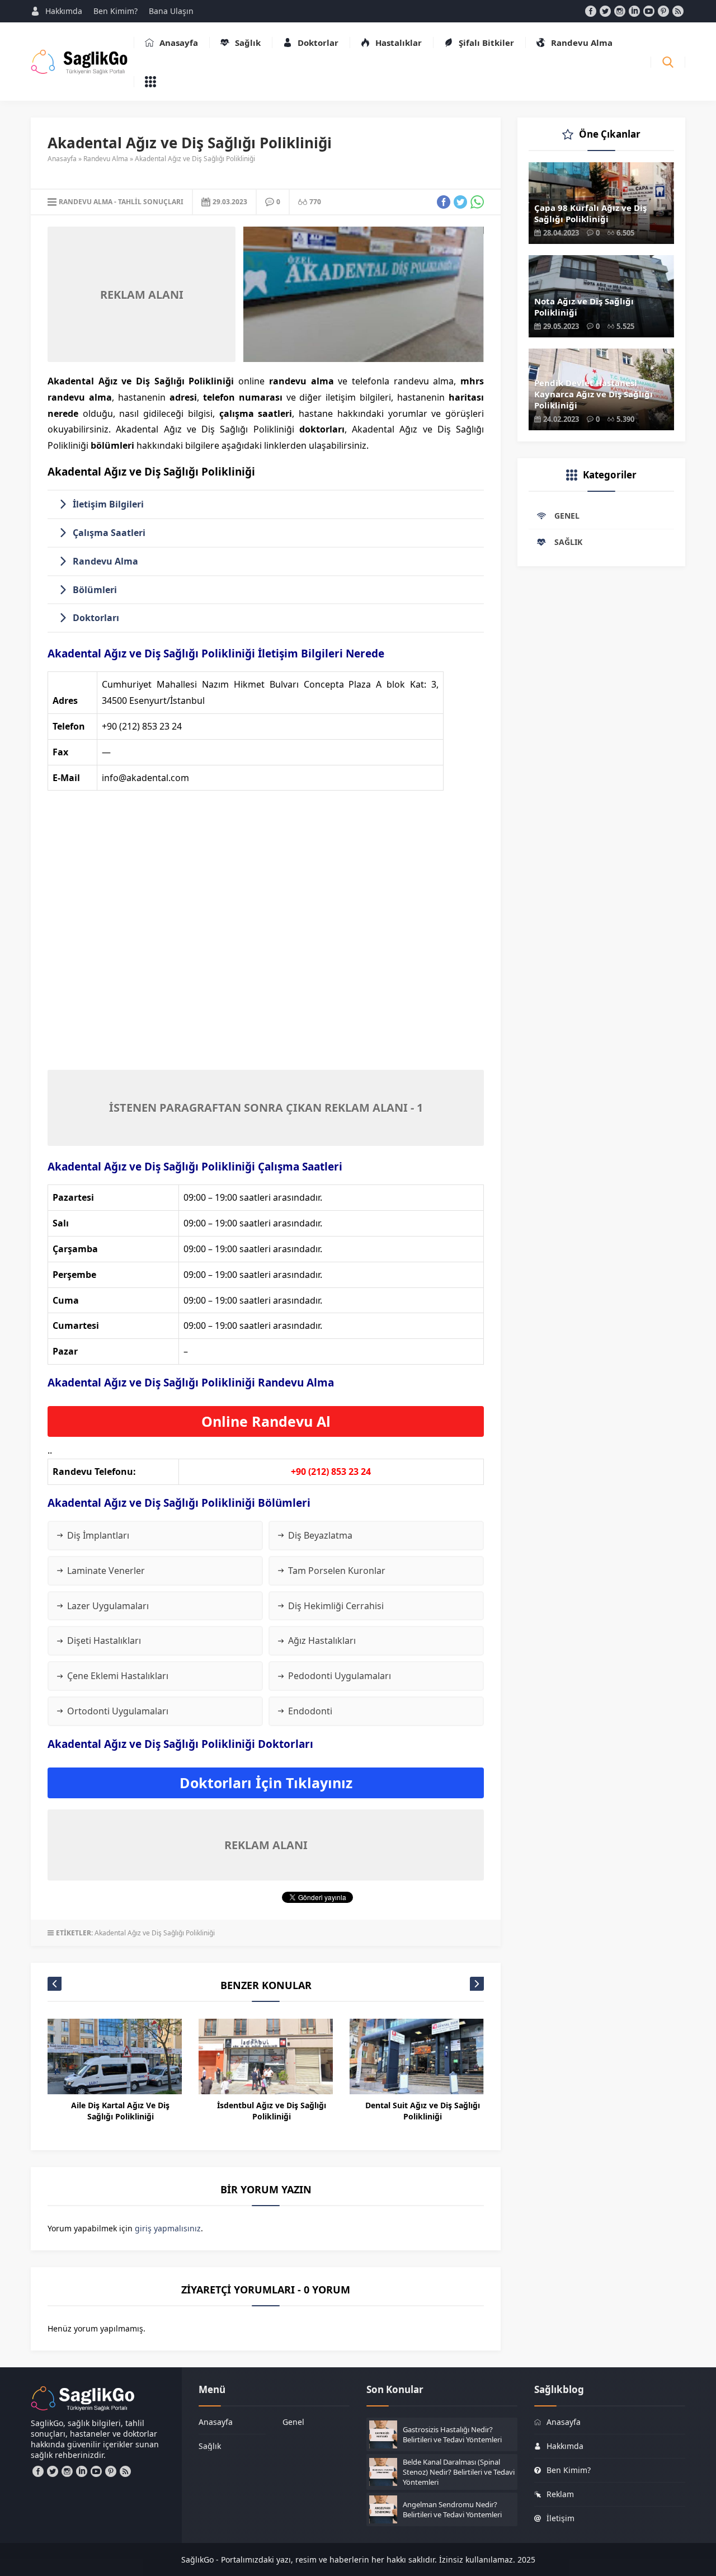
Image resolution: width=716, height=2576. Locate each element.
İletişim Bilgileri (108, 504)
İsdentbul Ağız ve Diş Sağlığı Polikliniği (272, 2111)
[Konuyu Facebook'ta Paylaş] (444, 202)
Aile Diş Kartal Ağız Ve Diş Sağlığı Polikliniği (120, 2111)
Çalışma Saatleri (109, 533)
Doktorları (96, 618)
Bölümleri (95, 590)
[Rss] (678, 11)
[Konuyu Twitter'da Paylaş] (460, 202)
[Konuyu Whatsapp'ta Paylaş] (477, 202)
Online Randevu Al (266, 1421)
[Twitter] (605, 11)
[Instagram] (620, 11)
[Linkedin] (634, 11)
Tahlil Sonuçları (151, 202)
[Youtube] (649, 11)
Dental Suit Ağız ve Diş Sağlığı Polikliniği (423, 2111)
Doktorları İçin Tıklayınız (266, 1783)
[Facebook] (591, 11)
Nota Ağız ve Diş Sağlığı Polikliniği (584, 307)
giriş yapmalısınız (168, 2228)
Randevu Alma (106, 159)
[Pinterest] (663, 11)
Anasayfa (62, 159)
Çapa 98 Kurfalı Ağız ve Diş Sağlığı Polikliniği (590, 213)
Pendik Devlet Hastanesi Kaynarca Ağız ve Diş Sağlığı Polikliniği (593, 394)
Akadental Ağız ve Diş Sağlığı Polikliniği (155, 1933)
